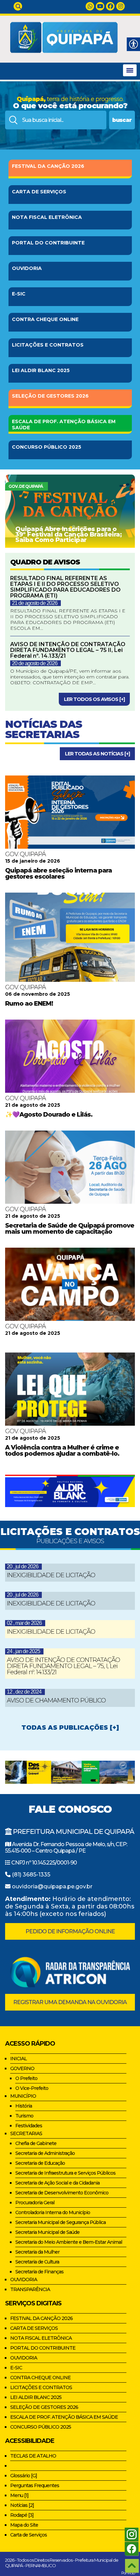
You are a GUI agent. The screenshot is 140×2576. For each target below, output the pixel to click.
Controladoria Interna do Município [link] (53, 2212)
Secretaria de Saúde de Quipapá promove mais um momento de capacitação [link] (70, 1229)
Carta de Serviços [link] (29, 2535)
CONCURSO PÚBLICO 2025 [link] (41, 2427)
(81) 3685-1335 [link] (31, 1875)
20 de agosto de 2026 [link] (35, 663)
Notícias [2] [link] (22, 2505)
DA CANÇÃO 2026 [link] (48, 166)
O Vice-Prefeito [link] (32, 2088)
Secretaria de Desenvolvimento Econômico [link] (62, 2193)
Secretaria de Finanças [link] (39, 2272)
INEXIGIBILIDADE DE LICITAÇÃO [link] (51, 1575)
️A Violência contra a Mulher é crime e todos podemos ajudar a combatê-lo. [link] (62, 1451)
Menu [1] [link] (19, 2495)
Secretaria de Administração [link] (45, 2153)
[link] (18, 6)
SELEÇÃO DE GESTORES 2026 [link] (44, 2407)
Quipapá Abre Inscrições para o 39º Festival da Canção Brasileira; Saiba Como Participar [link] (68, 534)
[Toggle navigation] (130, 70)
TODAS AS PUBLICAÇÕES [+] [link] (70, 1728)
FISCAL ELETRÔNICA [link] (47, 217)
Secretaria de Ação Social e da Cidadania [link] (57, 2183)
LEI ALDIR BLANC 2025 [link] (36, 2397)
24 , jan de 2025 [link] (23, 1651)
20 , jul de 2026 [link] (23, 1566)
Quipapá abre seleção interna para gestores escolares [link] (58, 874)
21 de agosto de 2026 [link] (35, 603)
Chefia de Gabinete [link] (36, 2143)
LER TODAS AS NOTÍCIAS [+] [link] (97, 754)
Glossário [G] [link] (24, 2476)
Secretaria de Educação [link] (40, 2163)
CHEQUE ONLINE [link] (45, 319)
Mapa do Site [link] (24, 2525)
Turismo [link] (24, 2116)
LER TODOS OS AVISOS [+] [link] (94, 699)
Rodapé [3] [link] (22, 2515)
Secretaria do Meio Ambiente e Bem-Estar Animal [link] (69, 2242)
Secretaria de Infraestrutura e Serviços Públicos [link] (65, 2173)
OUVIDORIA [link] (27, 268)
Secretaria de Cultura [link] (37, 2262)
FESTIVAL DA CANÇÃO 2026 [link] (41, 2318)
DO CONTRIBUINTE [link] (48, 243)
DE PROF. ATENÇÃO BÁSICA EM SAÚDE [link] (64, 425)
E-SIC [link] (19, 294)
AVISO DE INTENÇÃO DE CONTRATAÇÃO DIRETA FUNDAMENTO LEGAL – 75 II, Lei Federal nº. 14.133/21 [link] (68, 650)
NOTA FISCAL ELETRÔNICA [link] (41, 2338)
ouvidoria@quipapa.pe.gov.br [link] (52, 1886)
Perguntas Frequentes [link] (35, 2485)
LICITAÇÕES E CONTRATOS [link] (41, 2387)
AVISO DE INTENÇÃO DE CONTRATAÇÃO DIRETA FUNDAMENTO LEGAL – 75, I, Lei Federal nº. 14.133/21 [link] (63, 1666)
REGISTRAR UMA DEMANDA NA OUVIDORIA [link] (70, 2002)
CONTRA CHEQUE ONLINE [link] (40, 2378)
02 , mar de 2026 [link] (24, 1623)
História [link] (24, 2106)
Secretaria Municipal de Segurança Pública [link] (60, 2222)
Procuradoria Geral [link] (35, 2203)
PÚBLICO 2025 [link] (47, 447)
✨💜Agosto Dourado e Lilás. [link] (49, 1115)
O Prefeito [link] (26, 2078)
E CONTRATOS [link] (48, 345)
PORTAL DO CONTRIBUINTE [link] (43, 2348)
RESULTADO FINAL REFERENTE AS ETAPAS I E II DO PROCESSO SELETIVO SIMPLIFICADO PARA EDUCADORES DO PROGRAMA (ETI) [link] (65, 587)
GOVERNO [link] (22, 2068)
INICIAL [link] (19, 2059)
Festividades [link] (29, 2126)
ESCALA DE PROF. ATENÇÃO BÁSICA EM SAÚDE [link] (64, 2417)
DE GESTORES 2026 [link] (50, 396)
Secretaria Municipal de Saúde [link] (47, 2232)
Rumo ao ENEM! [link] (29, 1004)
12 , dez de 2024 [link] (24, 1692)
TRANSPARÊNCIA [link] (30, 2289)
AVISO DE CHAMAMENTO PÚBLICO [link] (56, 1700)
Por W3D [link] (128, 2573)
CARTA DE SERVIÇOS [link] (34, 2328)
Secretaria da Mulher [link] (37, 2252)
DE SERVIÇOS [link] (39, 192)
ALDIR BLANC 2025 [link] (41, 370)
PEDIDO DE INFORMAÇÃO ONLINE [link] (70, 1931)
